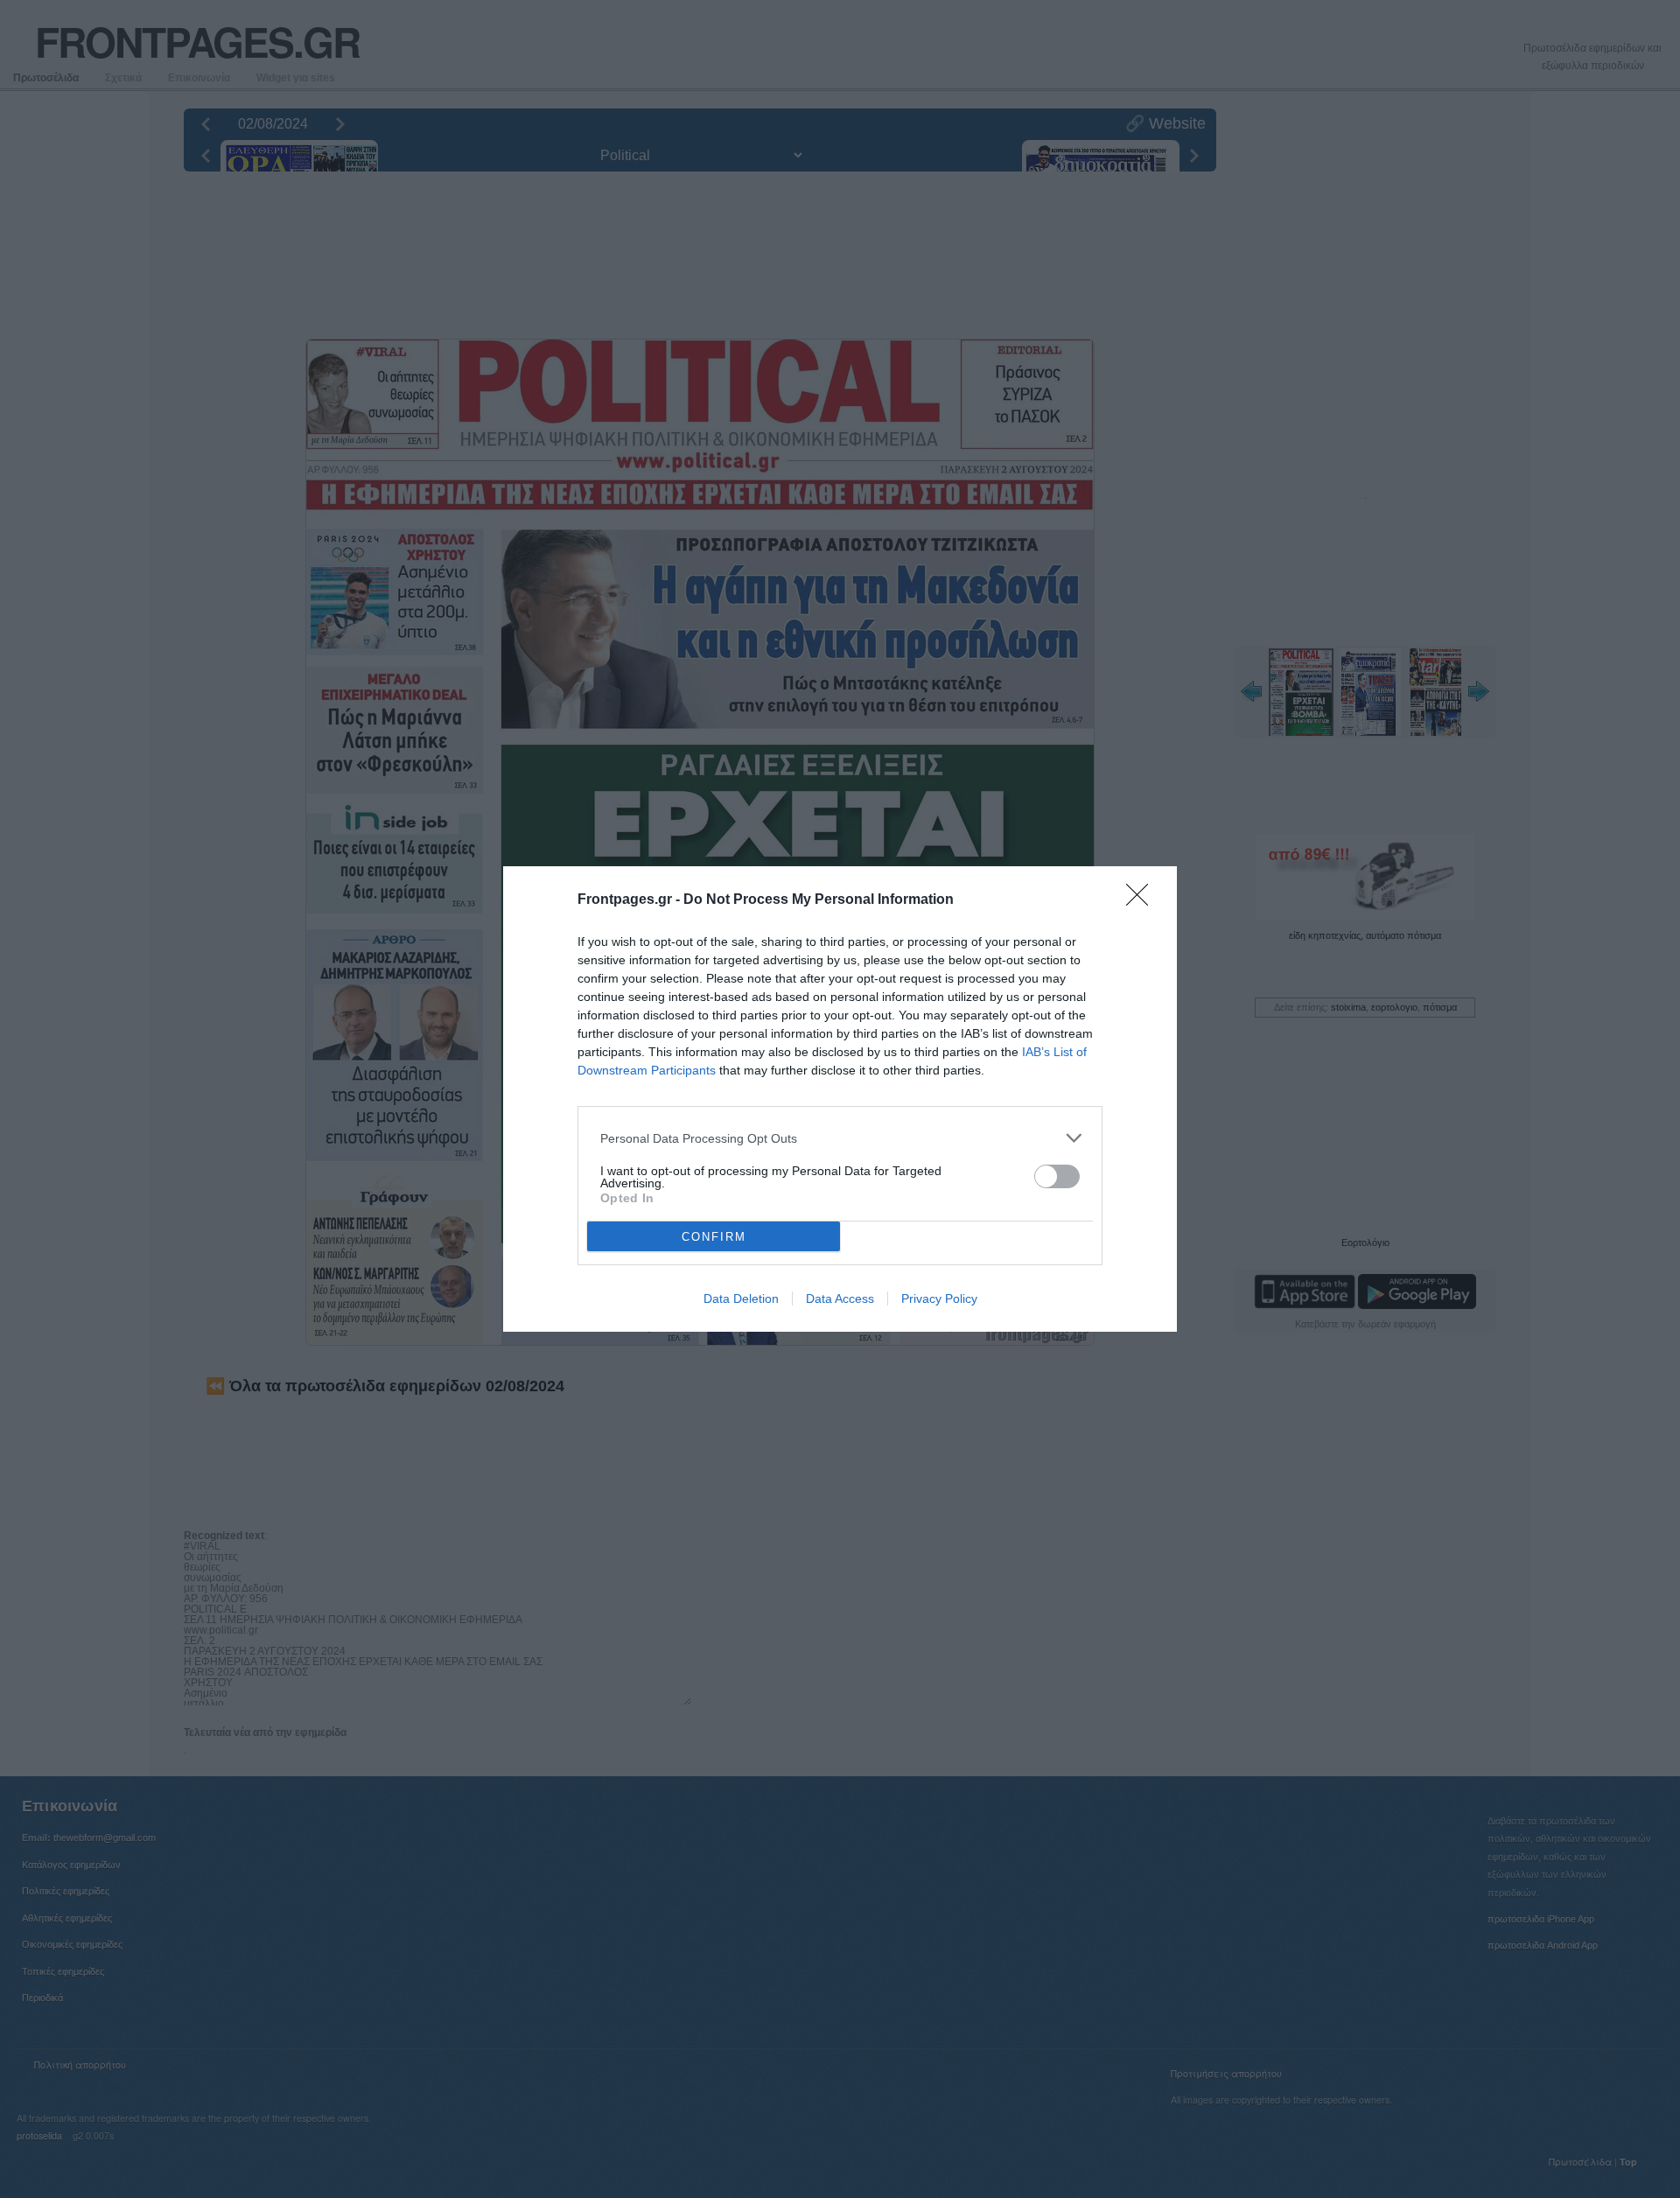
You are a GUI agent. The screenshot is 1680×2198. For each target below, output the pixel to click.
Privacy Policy (939, 1298)
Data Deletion (741, 1298)
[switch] (1057, 1176)
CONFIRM (714, 1237)
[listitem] (840, 1138)
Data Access (840, 1298)
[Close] (1143, 900)
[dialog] (840, 1099)
